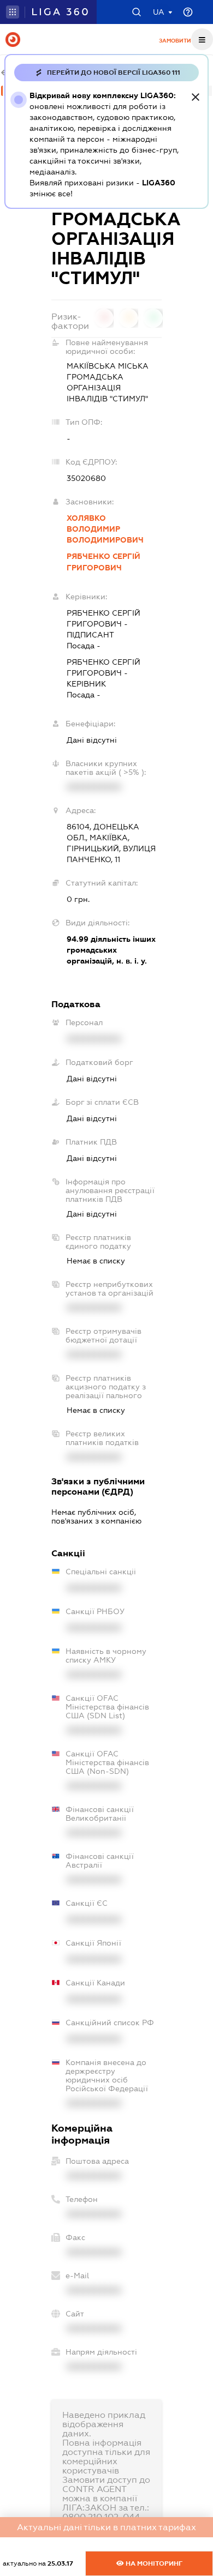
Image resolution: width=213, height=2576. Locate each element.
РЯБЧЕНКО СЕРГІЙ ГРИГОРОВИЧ (103, 562)
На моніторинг (153, 2563)
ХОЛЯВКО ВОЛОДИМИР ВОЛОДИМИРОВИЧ (105, 529)
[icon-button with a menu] (202, 39)
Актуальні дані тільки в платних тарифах (106, 2527)
